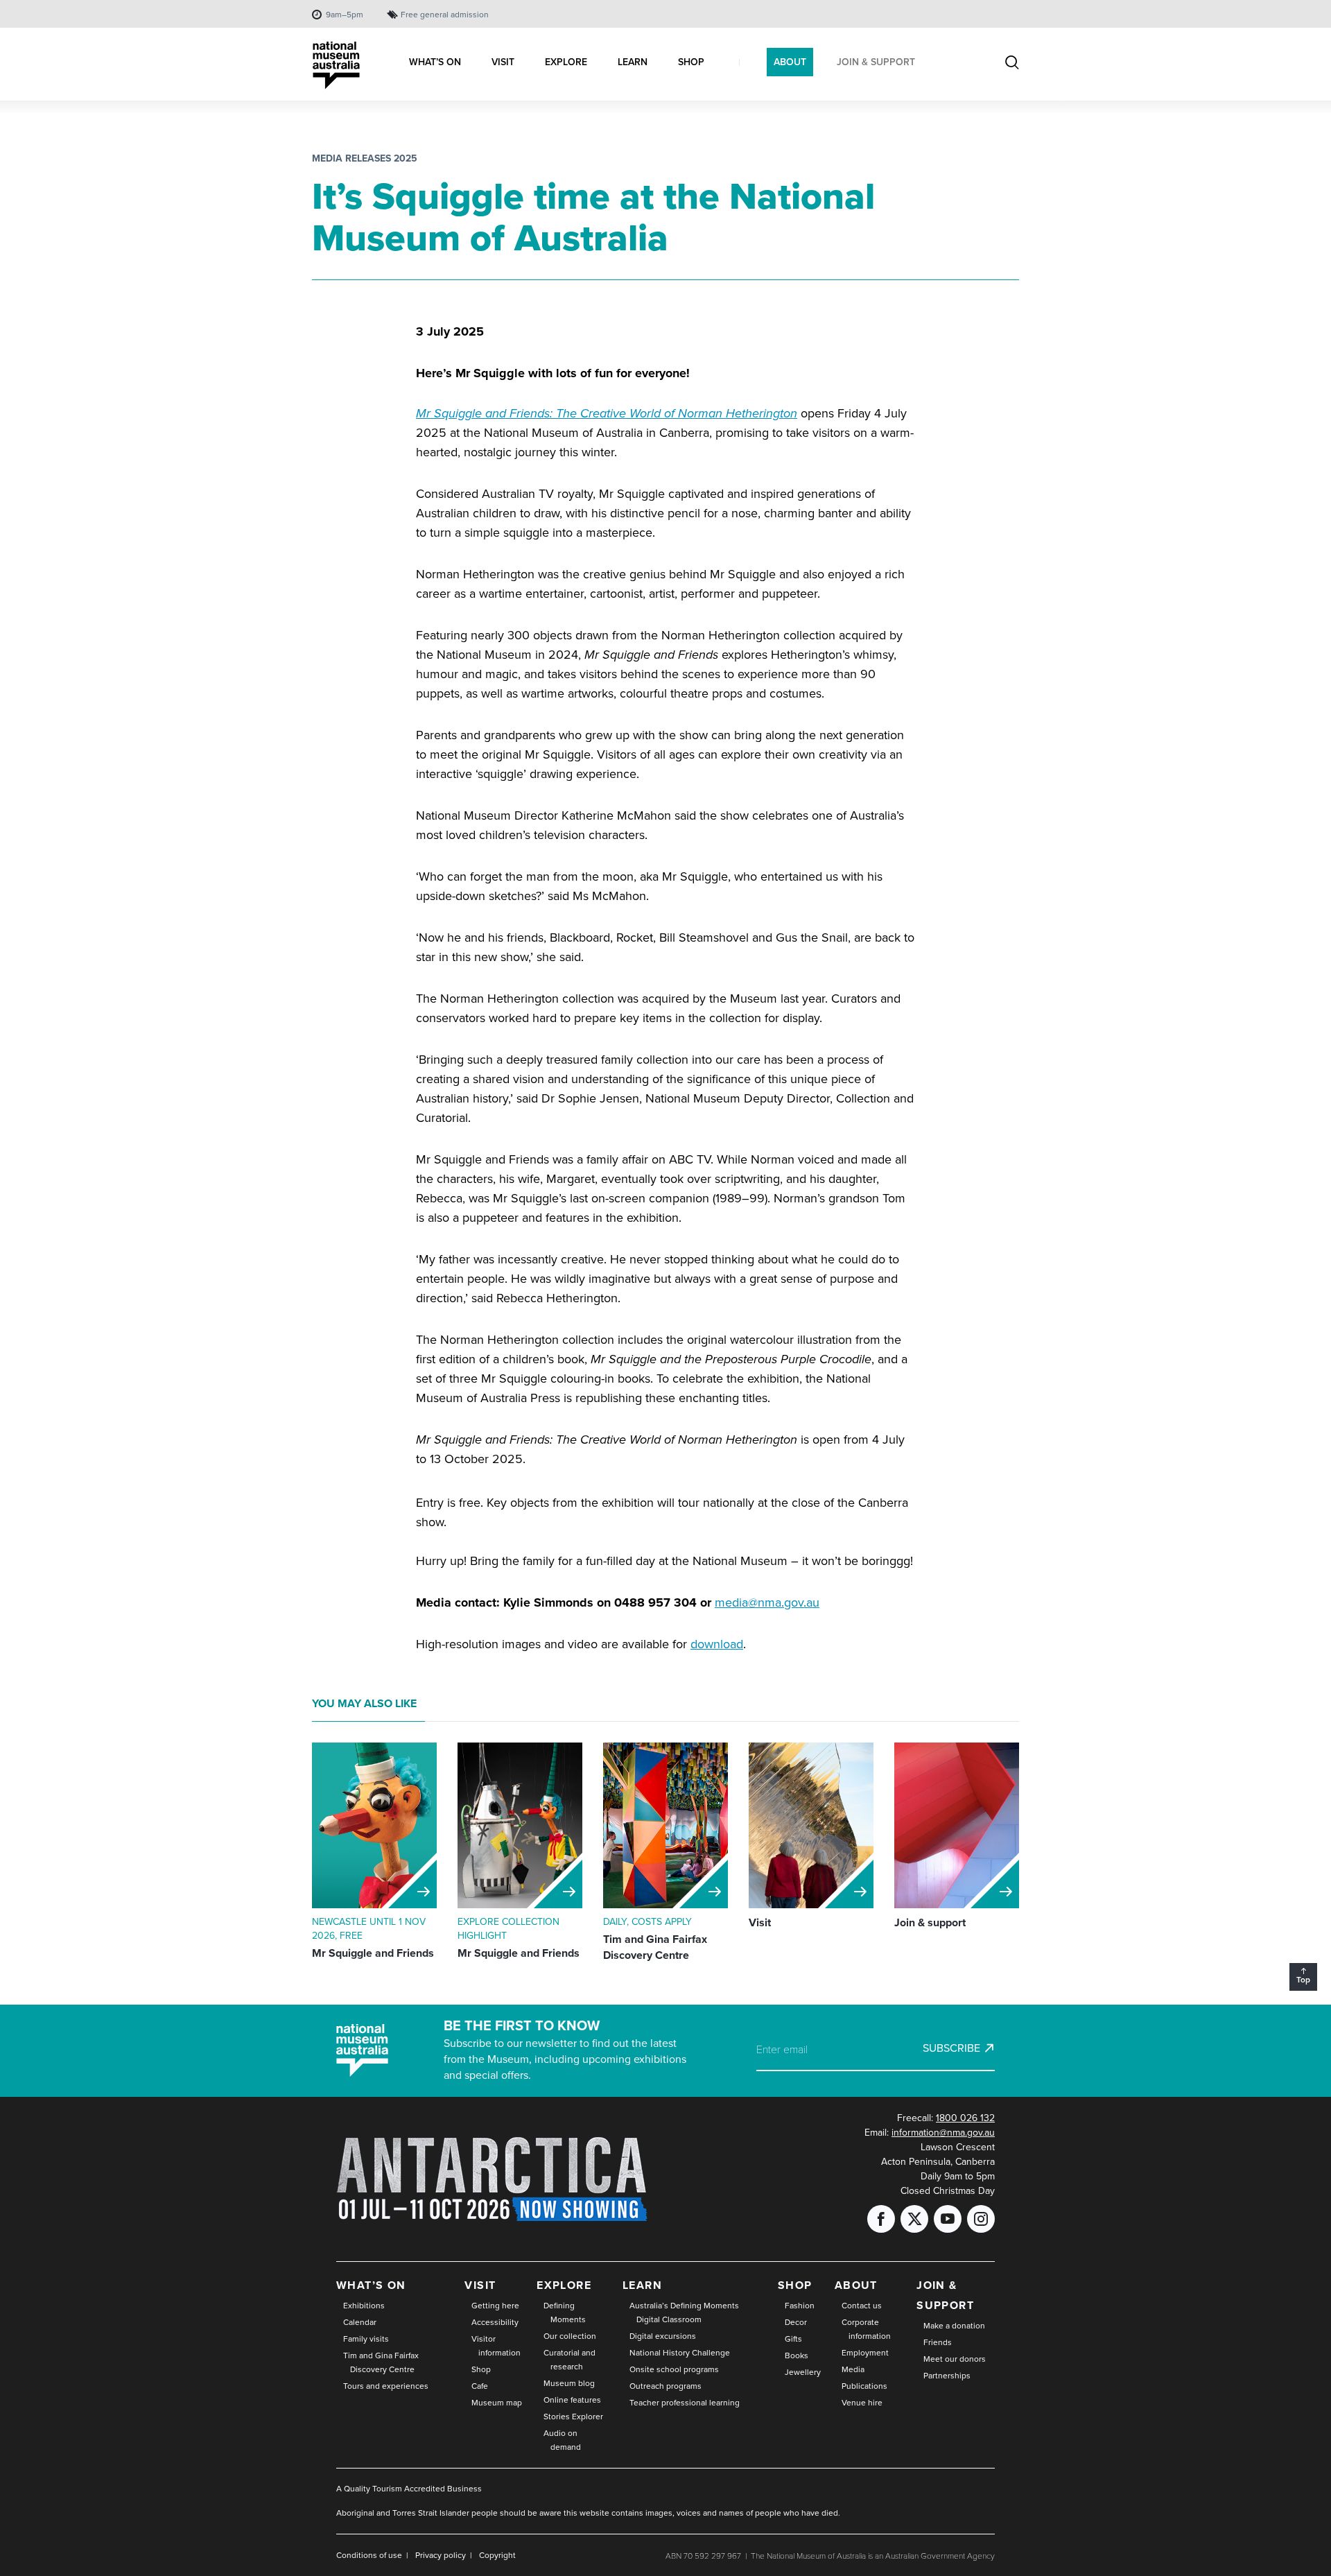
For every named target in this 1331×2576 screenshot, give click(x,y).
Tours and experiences (386, 2386)
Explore (564, 2285)
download (717, 1644)
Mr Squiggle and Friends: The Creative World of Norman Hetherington (607, 413)
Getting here (495, 2306)
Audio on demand (562, 2440)
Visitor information (496, 2346)
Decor (796, 2322)
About (856, 2285)
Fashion (800, 2306)
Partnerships (947, 2376)
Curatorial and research (569, 2360)
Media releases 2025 (365, 158)
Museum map (497, 2403)
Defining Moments (565, 2313)
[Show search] (1012, 64)
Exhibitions (364, 2306)
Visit (480, 2285)
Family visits (366, 2339)
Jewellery (803, 2372)
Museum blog (569, 2383)
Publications (864, 2386)
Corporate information (866, 2329)
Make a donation (954, 2326)
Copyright (497, 2555)
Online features (572, 2400)
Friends (938, 2342)
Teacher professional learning (685, 2403)
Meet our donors (955, 2359)
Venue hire (862, 2403)
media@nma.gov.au (767, 1602)
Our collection (570, 2336)
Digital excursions (663, 2336)
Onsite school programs (674, 2369)
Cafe (480, 2386)
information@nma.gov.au (943, 2133)
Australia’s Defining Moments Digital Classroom (684, 2313)
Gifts (793, 2339)
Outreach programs (665, 2386)
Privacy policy (441, 2555)
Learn (642, 2285)
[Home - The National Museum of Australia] (336, 66)
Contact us (862, 2306)
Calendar (360, 2322)
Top (1306, 1982)
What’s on (371, 2285)
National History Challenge (680, 2353)
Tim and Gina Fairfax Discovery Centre (381, 2362)
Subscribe (951, 2048)
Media (853, 2369)
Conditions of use (369, 2555)
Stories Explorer (573, 2417)
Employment (865, 2353)
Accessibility (495, 2322)
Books (797, 2355)
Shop (481, 2369)
